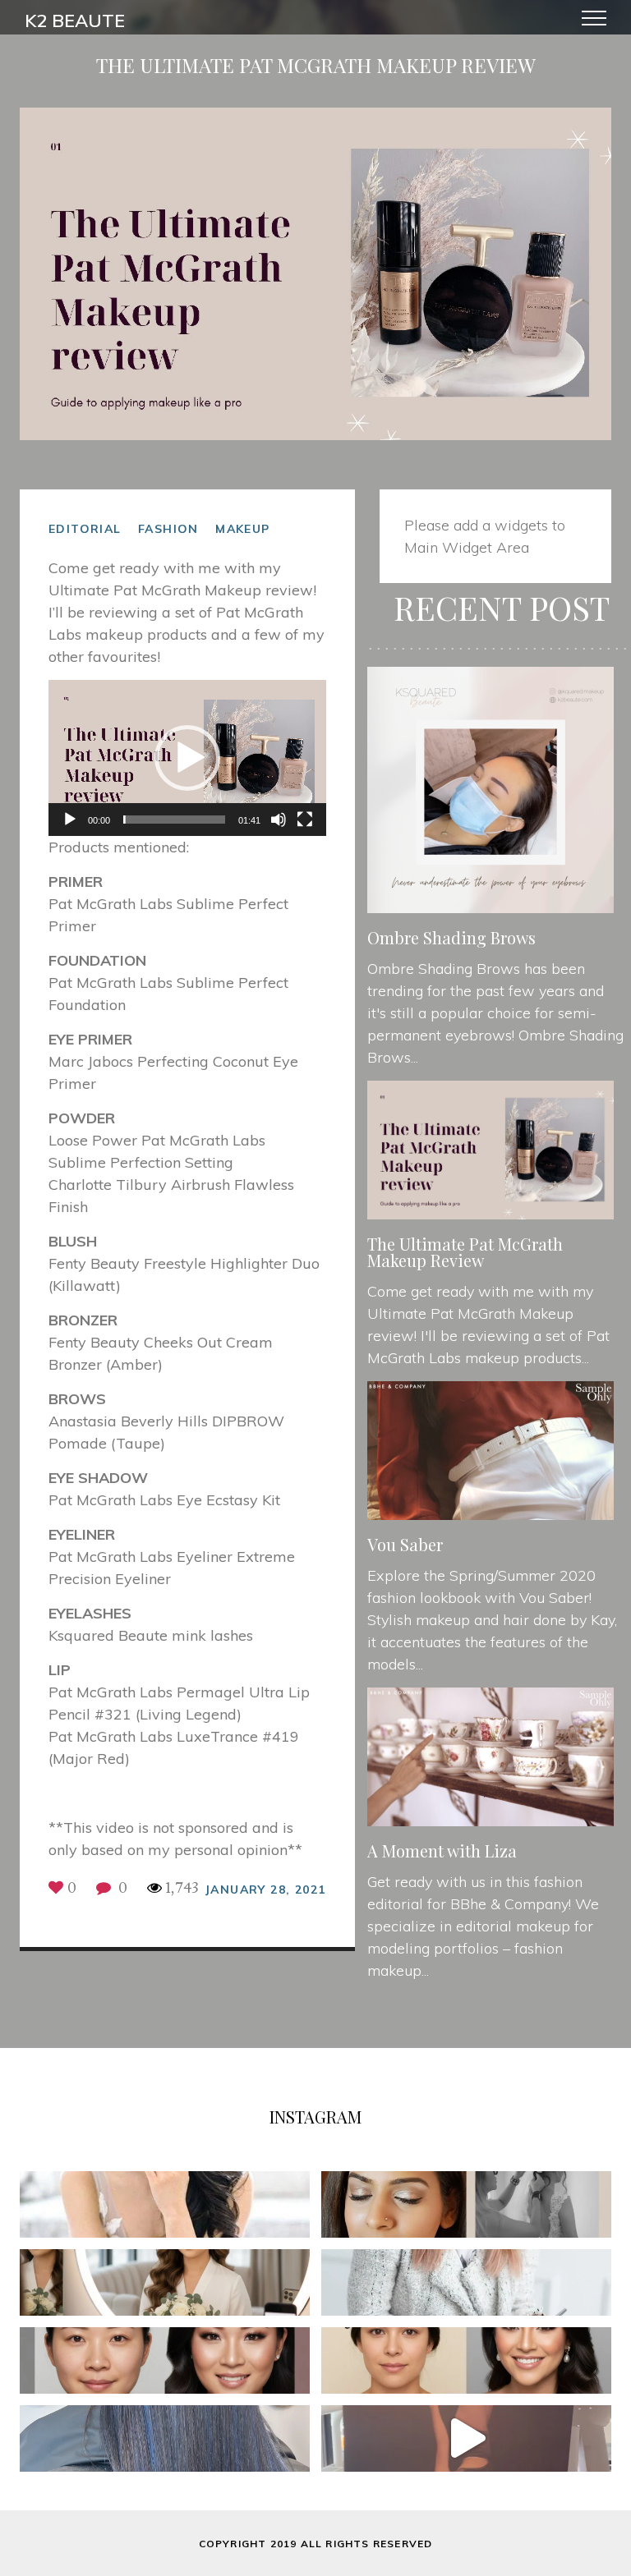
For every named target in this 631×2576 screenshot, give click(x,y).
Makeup (242, 529)
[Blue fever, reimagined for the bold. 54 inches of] (165, 2438)
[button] (187, 758)
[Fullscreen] (305, 820)
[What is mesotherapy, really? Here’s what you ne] (466, 2282)
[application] (187, 758)
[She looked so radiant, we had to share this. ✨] (165, 2204)
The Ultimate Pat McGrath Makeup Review (465, 1252)
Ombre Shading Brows (451, 937)
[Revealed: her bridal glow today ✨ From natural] (466, 2360)
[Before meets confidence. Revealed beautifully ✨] (165, 2360)
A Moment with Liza (442, 1850)
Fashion (168, 529)
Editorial (85, 529)
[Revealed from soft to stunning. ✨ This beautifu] (165, 2282)
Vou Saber (405, 1544)
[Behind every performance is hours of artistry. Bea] (466, 2438)
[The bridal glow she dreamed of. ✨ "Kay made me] (466, 2204)
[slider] (174, 820)
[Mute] (279, 820)
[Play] (70, 820)
